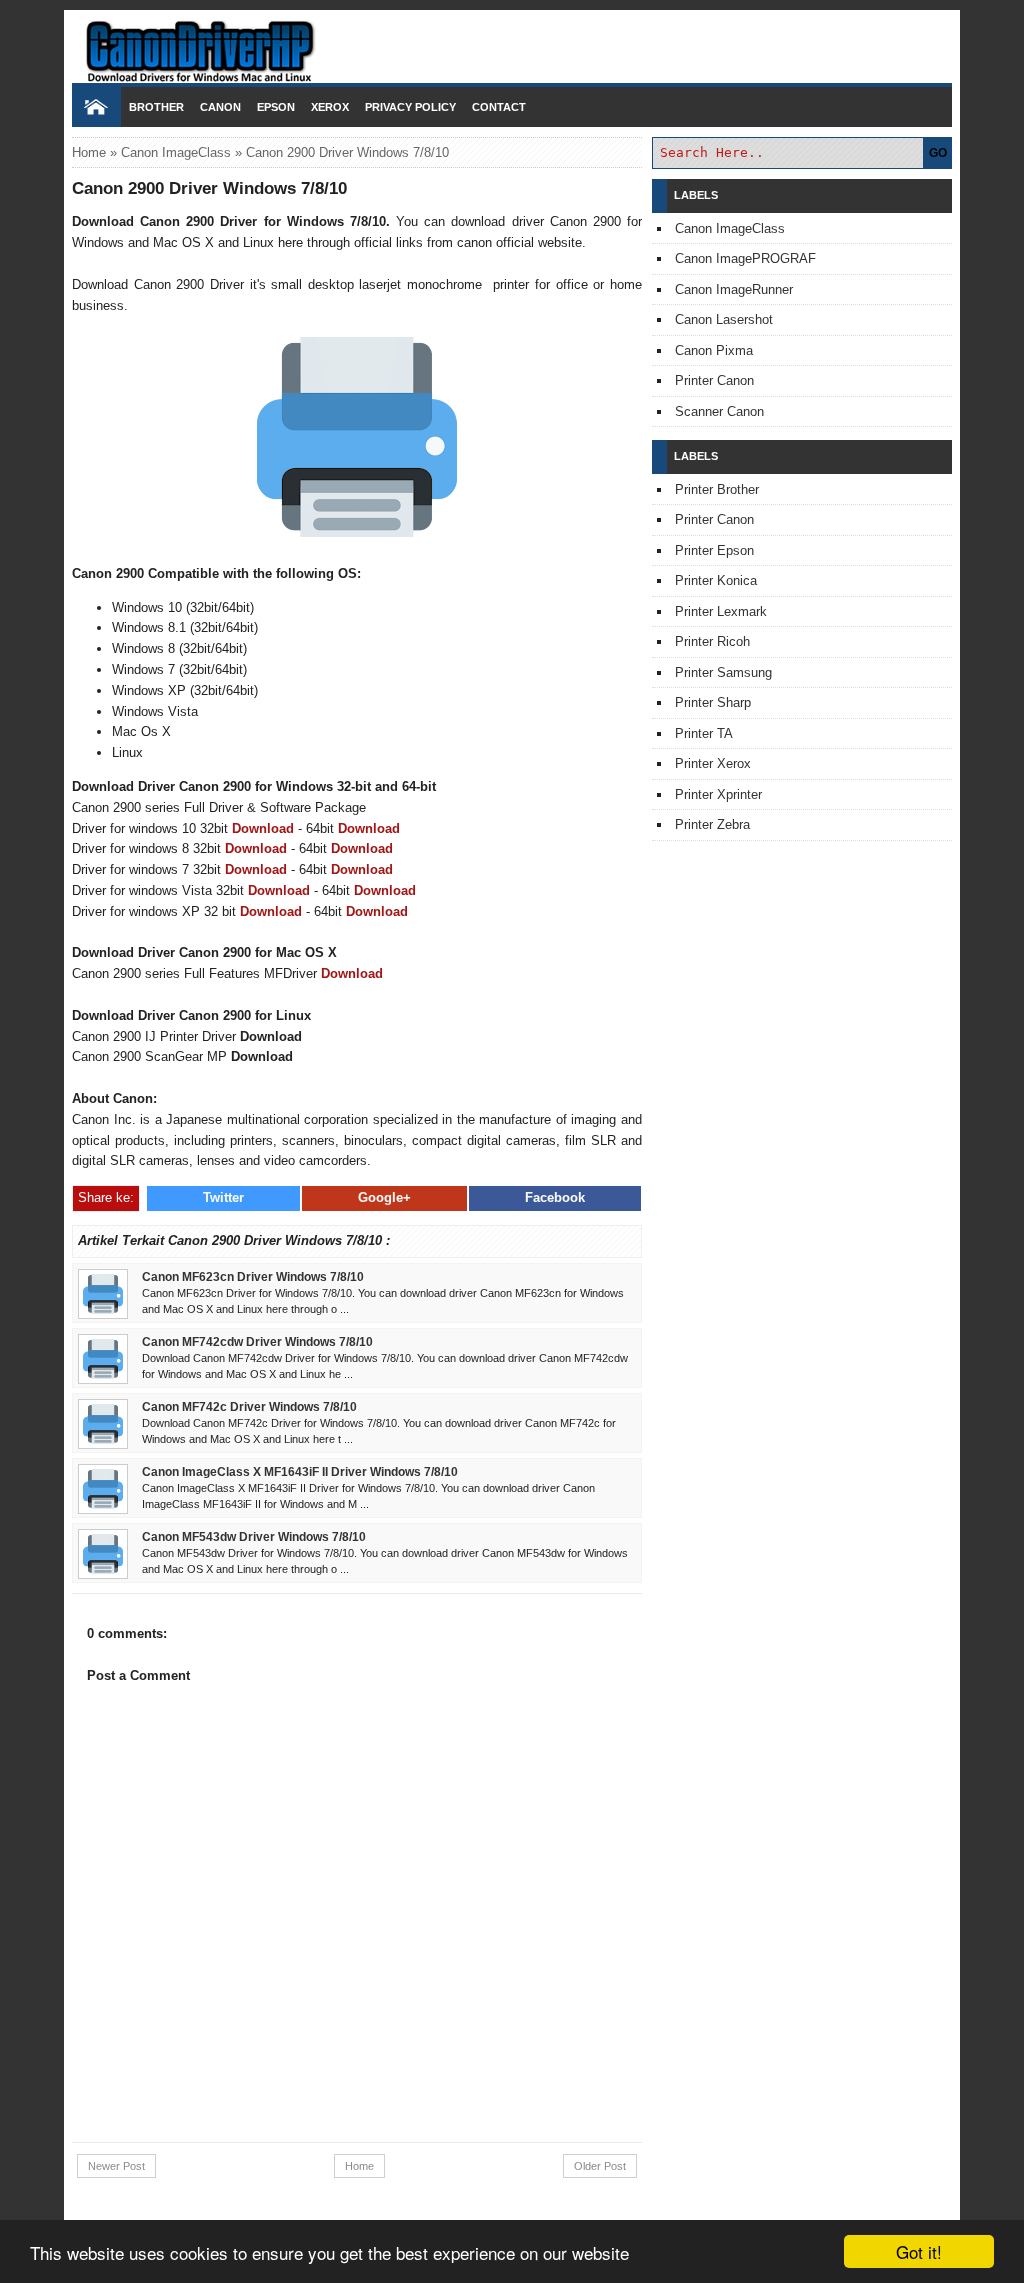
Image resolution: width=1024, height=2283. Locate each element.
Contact (499, 107)
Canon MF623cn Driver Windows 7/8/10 (253, 1276)
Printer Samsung (723, 672)
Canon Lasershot (724, 319)
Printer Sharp (713, 702)
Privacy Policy (410, 107)
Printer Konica (716, 580)
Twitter (223, 1197)
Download (263, 828)
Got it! (919, 2251)
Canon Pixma (714, 350)
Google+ (384, 1197)
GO (938, 153)
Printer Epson (714, 550)
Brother (156, 107)
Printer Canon (714, 380)
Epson (276, 107)
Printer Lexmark (721, 611)
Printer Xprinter (718, 794)
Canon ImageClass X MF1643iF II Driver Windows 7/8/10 (300, 1471)
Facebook (555, 1197)
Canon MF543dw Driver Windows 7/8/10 (254, 1536)
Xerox (330, 107)
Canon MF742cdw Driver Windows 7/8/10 (257, 1341)
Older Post (600, 2166)
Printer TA (704, 733)
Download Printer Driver (512, 43)
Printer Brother (717, 489)
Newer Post (116, 2166)
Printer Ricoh (712, 641)
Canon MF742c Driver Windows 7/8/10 (249, 1406)
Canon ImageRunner (734, 289)
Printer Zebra (712, 824)
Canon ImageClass (176, 152)
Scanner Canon (719, 411)
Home (89, 152)
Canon (220, 107)
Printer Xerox (713, 763)
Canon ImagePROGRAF (745, 258)
